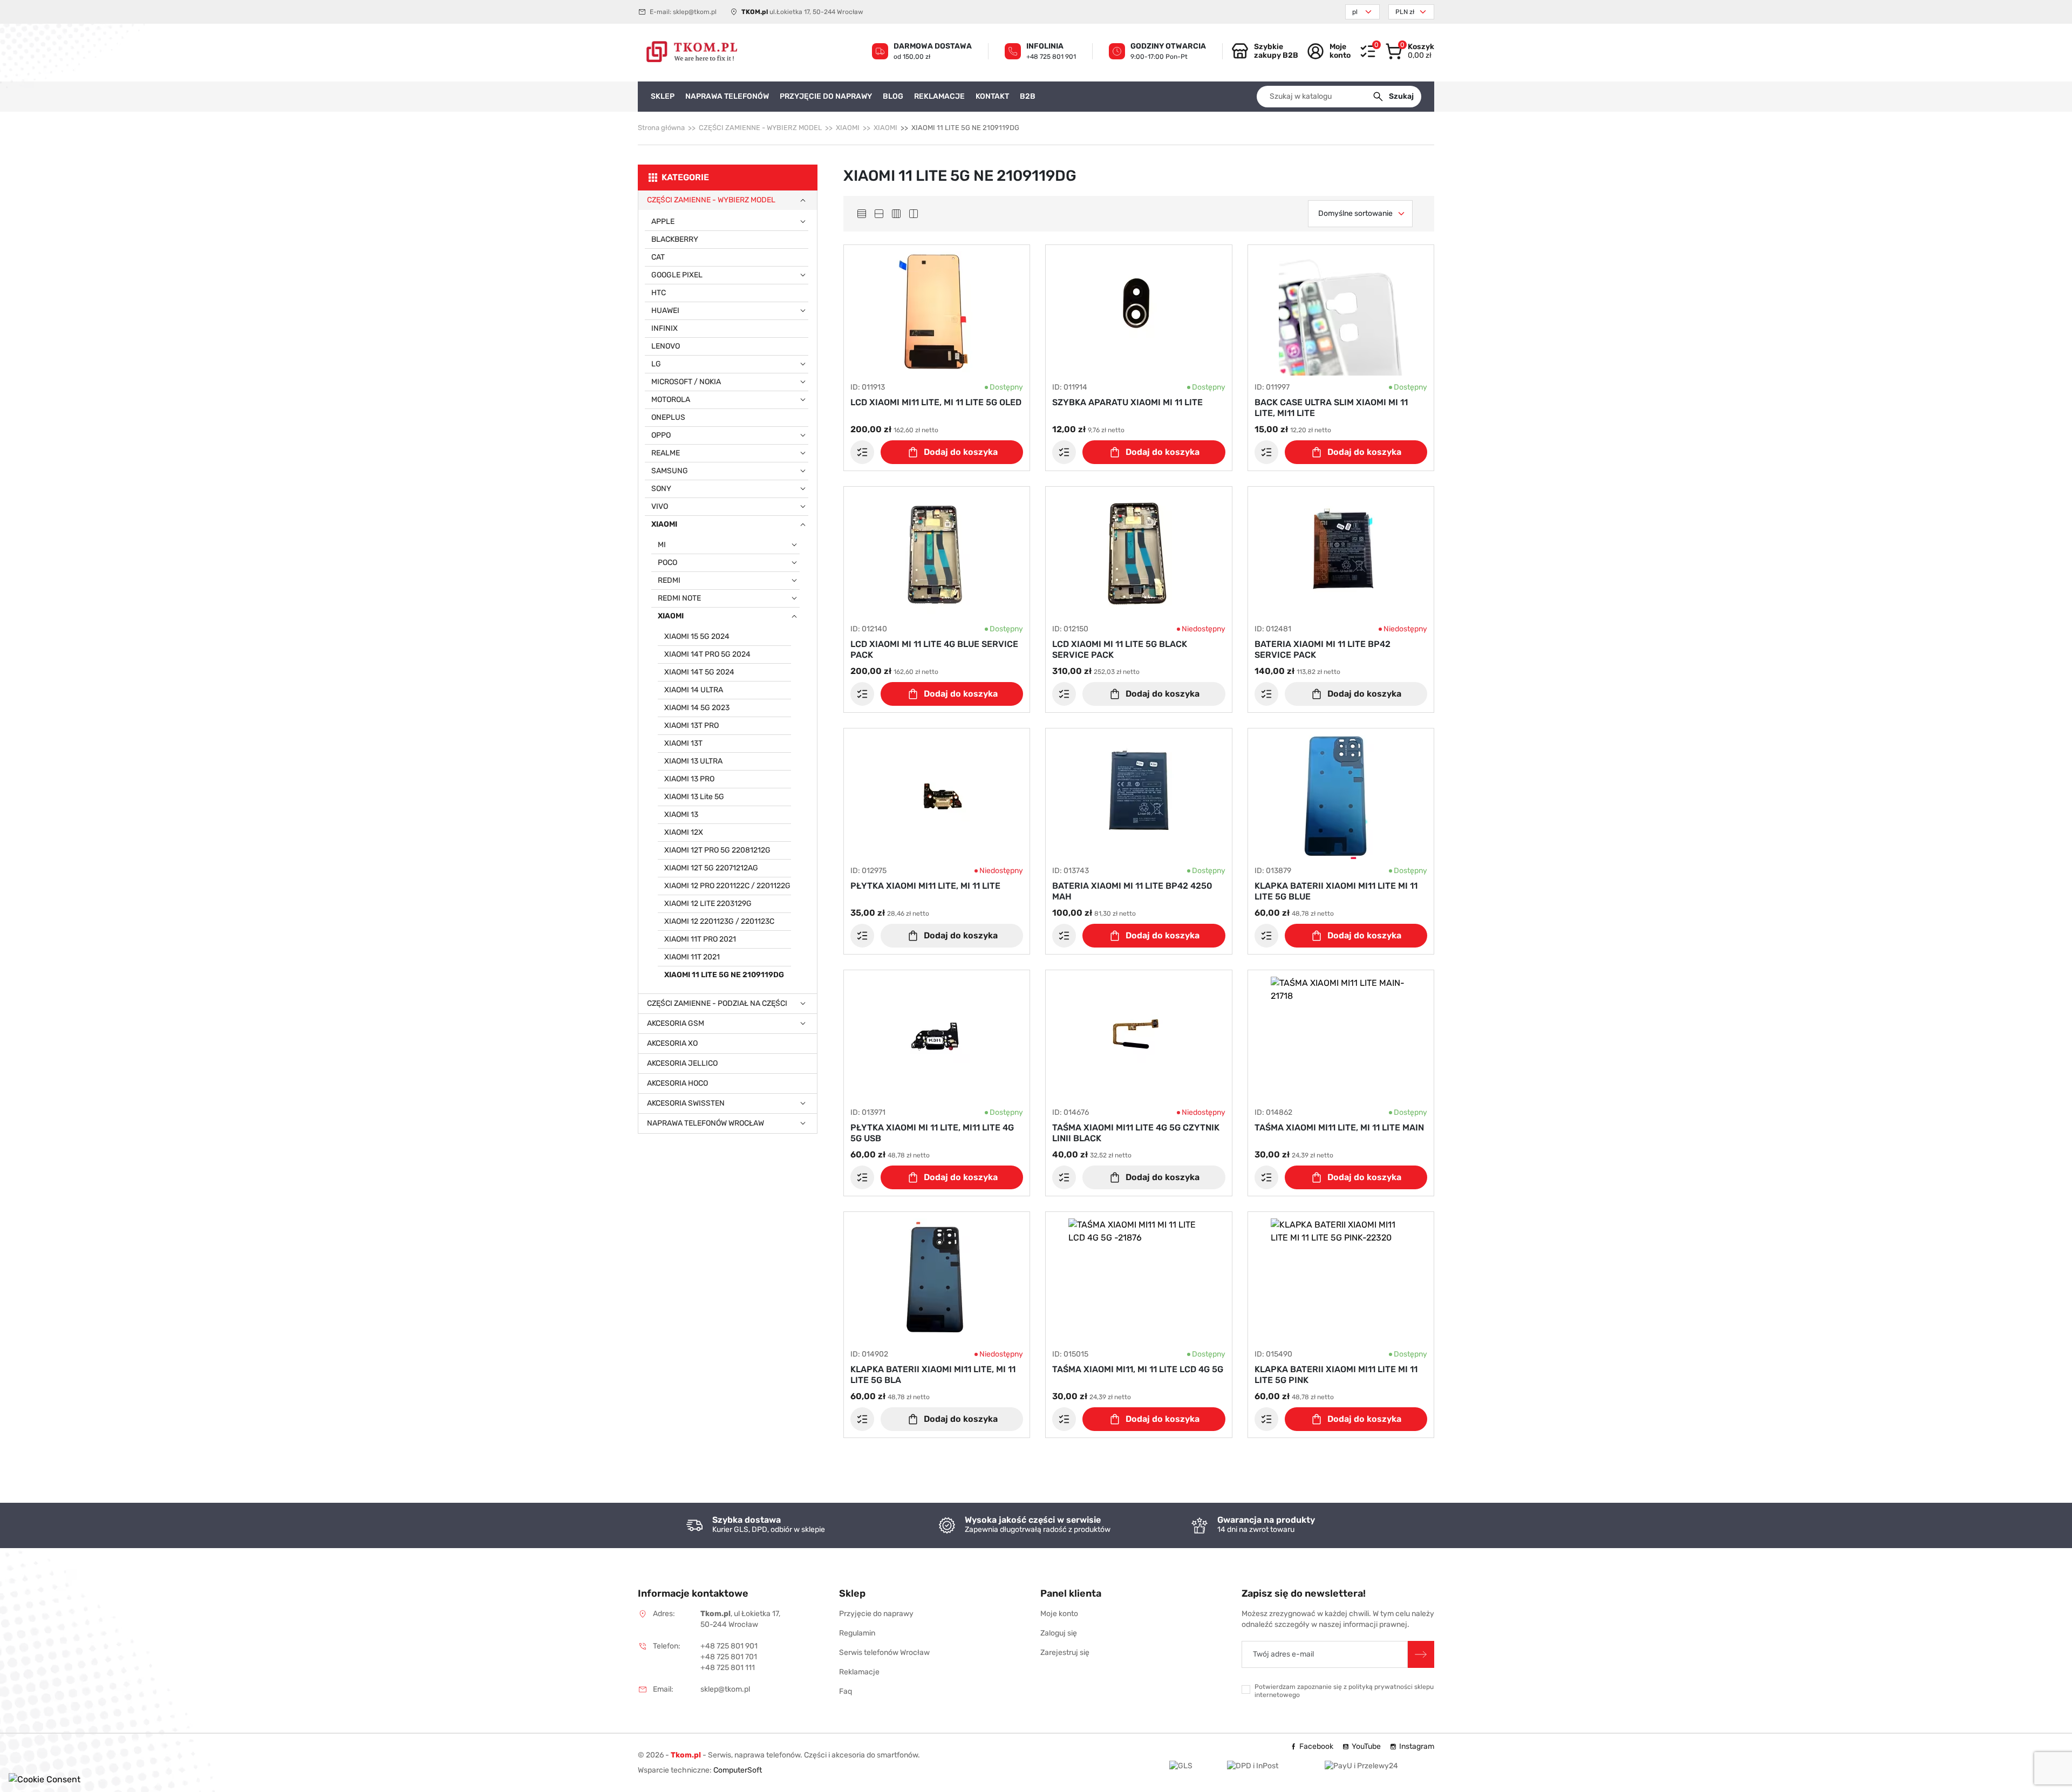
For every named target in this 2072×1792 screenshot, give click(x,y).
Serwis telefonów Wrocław (884, 1653)
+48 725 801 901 (1051, 57)
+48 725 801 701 (729, 1657)
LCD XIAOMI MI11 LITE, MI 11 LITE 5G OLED (936, 402)
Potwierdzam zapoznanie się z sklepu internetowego (1344, 1691)
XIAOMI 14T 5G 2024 (699, 672)
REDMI (669, 580)
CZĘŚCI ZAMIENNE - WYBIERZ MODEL (760, 128)
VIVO (660, 506)
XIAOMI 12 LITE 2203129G (708, 904)
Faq (846, 1691)
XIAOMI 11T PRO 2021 (700, 939)
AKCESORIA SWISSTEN (686, 1103)
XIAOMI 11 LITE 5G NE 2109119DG (724, 975)
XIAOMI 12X (684, 832)
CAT (658, 257)
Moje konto (1059, 1614)
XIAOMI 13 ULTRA (693, 761)
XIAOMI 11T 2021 (692, 957)
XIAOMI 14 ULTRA (694, 690)
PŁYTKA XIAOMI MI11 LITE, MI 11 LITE (925, 886)
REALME (666, 453)
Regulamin (857, 1633)
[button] (1410, 51)
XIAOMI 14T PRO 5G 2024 (707, 654)
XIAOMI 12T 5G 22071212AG (711, 868)
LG (656, 364)
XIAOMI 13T (683, 743)
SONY (661, 489)
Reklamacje (859, 1672)
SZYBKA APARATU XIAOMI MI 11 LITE (1127, 402)
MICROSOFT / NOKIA (686, 382)
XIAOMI (848, 128)
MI (662, 545)
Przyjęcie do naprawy (876, 1614)
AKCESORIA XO (672, 1043)
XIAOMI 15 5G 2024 (697, 636)
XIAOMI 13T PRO (691, 725)
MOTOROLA (671, 400)
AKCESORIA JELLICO (682, 1063)
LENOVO (666, 346)
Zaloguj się (1059, 1633)
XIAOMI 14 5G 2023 (697, 708)
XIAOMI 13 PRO (689, 779)
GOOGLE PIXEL (677, 275)
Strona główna (661, 128)
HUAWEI (665, 311)
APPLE (663, 222)
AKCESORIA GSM (676, 1023)
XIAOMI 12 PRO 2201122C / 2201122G (727, 886)
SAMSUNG (670, 471)
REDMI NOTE (679, 598)
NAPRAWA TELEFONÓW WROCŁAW (706, 1123)
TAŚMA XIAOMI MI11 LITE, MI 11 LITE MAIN (1339, 1127)
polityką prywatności (1381, 1687)
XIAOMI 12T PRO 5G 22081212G (717, 850)
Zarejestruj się (1065, 1653)
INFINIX (664, 328)
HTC (659, 293)
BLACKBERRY (675, 239)
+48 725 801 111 (728, 1668)
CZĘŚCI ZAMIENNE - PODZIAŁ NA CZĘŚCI (717, 1003)
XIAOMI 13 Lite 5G (694, 797)
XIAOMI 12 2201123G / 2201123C (719, 921)
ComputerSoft (738, 1770)
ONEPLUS (668, 417)
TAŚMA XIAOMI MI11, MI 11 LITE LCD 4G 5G (1138, 1369)
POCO (667, 563)
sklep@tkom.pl (695, 12)
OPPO (661, 435)
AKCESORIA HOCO (677, 1083)
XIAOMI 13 (681, 815)
